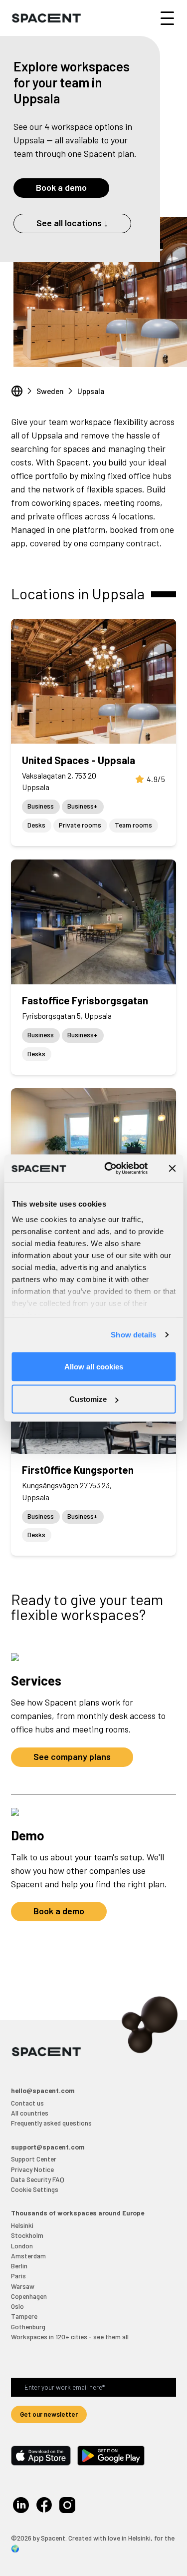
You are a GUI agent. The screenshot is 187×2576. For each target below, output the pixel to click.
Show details (133, 1335)
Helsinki (22, 2225)
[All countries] (17, 391)
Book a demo (61, 187)
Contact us (27, 2103)
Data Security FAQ (38, 2179)
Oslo (17, 2306)
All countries (30, 2113)
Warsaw (23, 2286)
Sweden (50, 391)
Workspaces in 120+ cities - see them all (70, 2337)
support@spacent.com (48, 2147)
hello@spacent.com (43, 2090)
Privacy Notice (32, 2169)
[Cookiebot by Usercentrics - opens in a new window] (109, 1169)
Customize (88, 1399)
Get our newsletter (49, 2414)
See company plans (72, 1756)
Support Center (34, 2159)
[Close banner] (172, 1168)
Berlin (19, 2266)
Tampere (24, 2316)
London (22, 2246)
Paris (18, 2276)
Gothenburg (28, 2327)
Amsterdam (28, 2256)
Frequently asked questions (51, 2123)
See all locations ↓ (72, 223)
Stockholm (27, 2235)
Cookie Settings (35, 2189)
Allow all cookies (94, 1366)
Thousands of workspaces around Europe (78, 2213)
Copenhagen (29, 2296)
